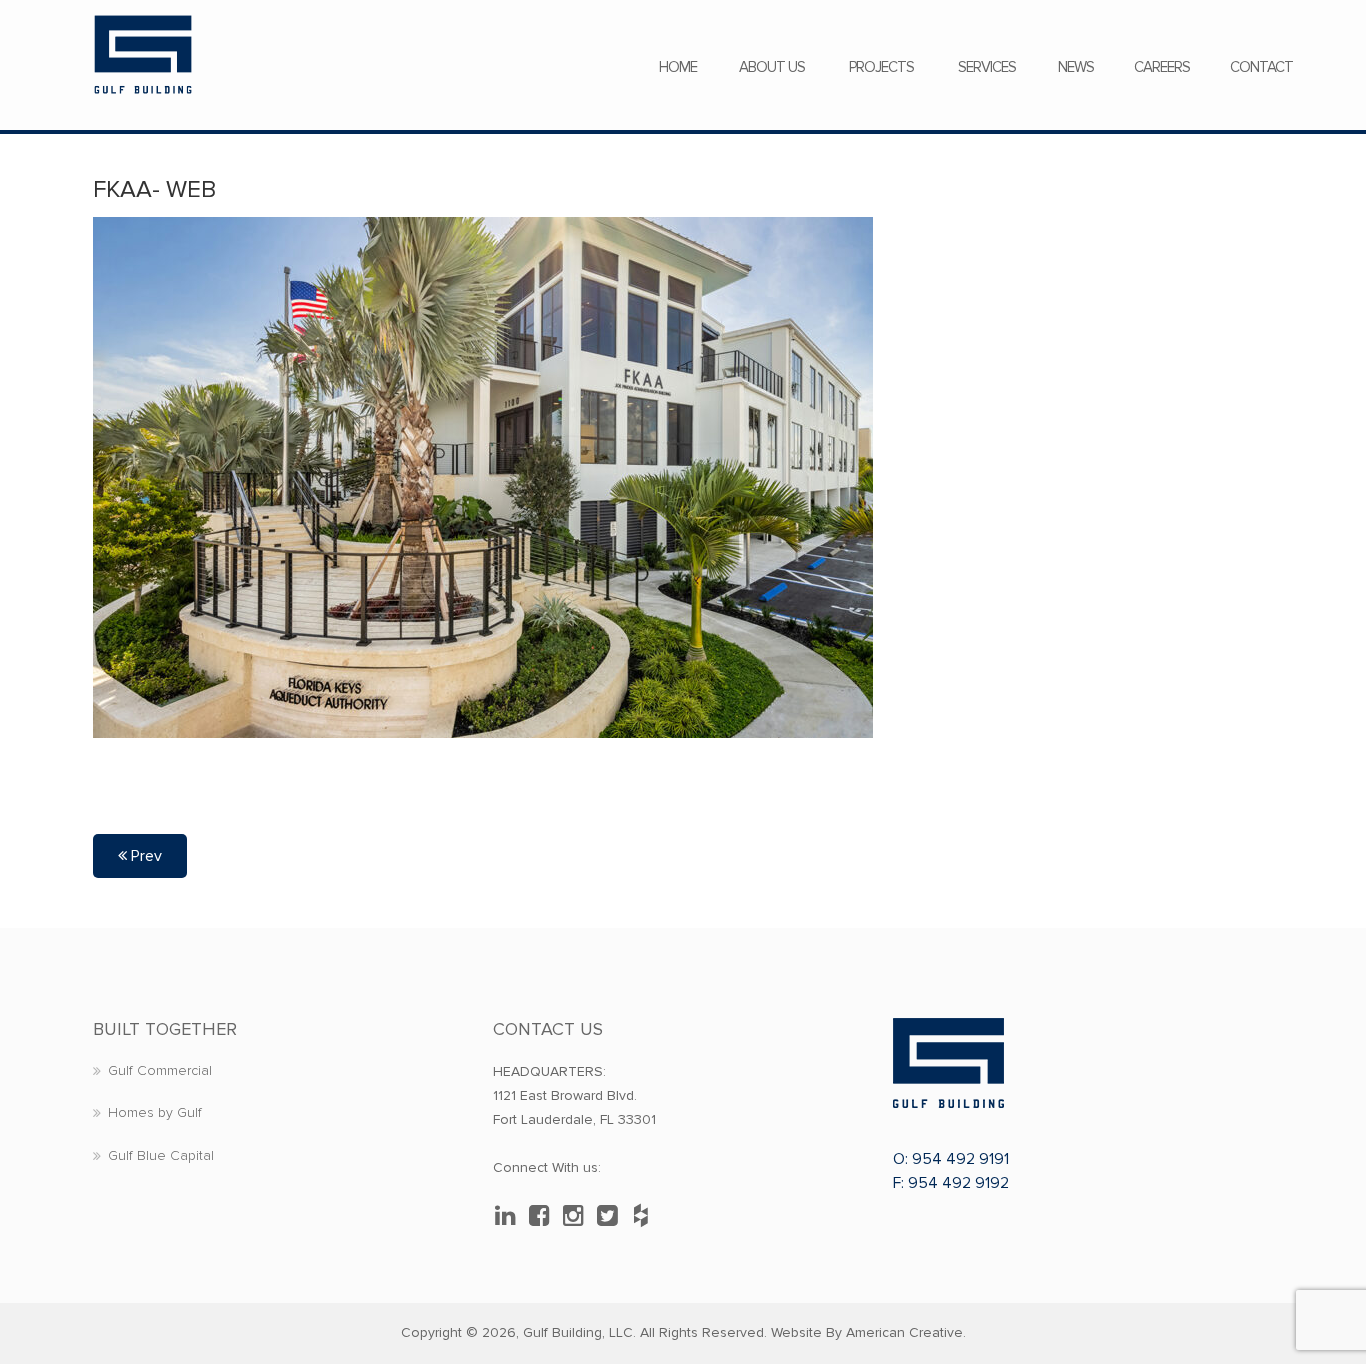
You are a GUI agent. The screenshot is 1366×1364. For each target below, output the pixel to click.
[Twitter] (612, 1216)
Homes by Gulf (155, 1112)
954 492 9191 (960, 1159)
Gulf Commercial (160, 1070)
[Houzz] (646, 1216)
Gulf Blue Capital (161, 1155)
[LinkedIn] (510, 1216)
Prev (144, 856)
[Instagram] (578, 1216)
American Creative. (906, 1332)
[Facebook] (544, 1216)
